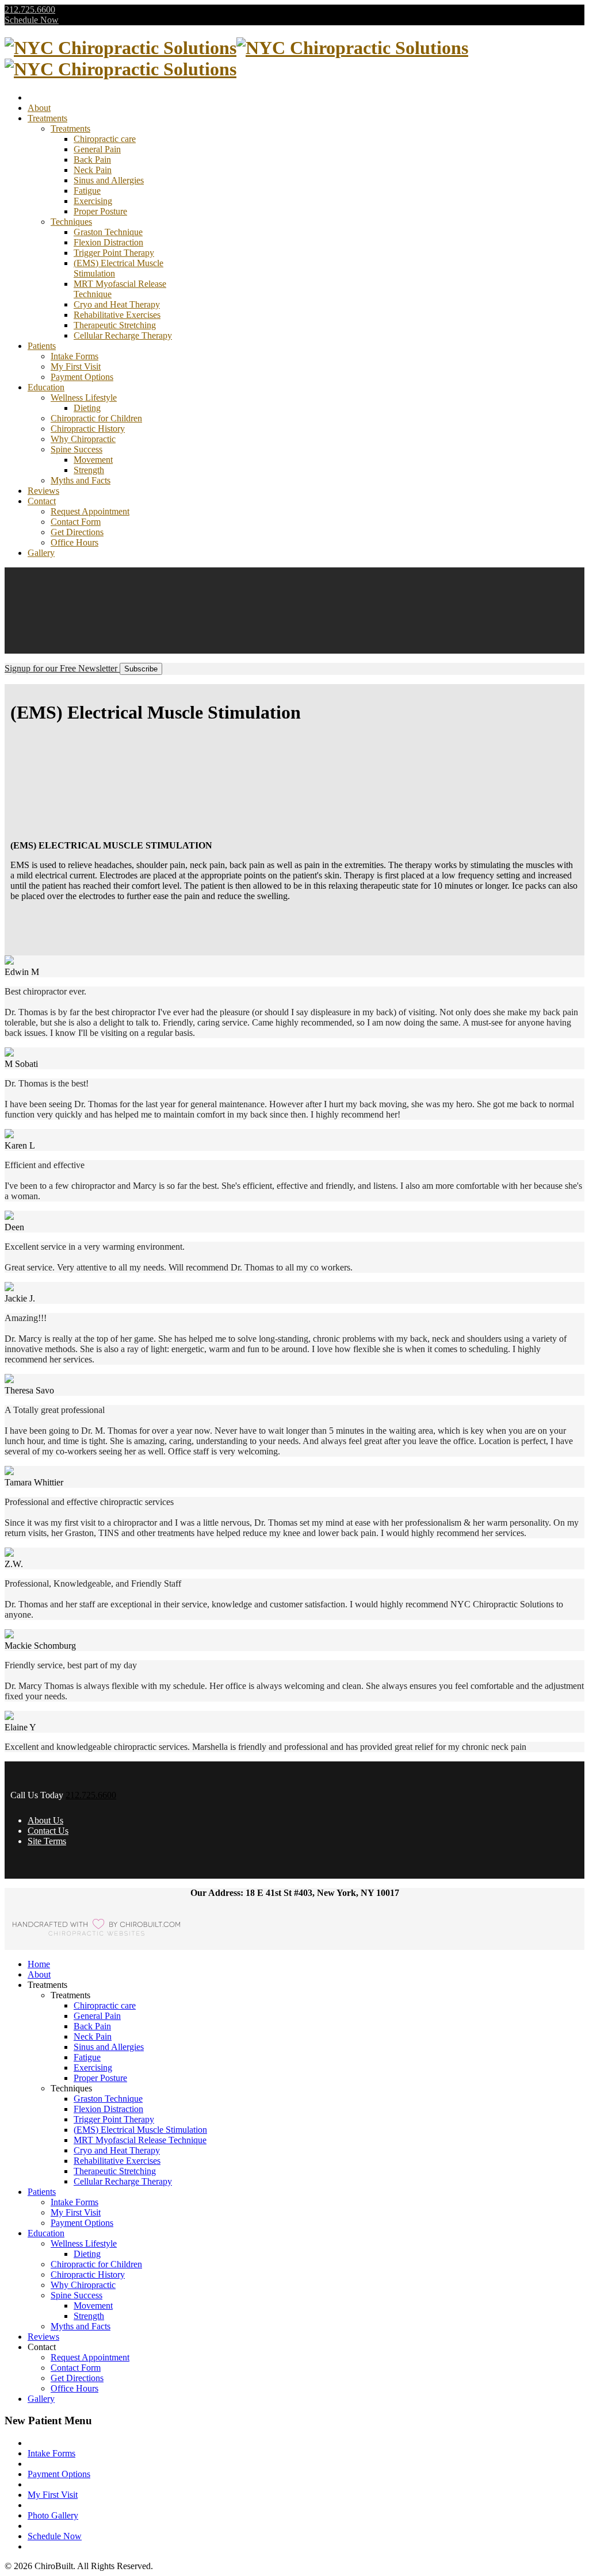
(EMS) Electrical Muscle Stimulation (140, 2130)
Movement (93, 460)
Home (39, 1964)
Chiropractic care (105, 139)
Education (46, 387)
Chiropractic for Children (96, 418)
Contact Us (48, 1831)
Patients (42, 346)
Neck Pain (93, 170)
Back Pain (92, 160)
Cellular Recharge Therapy (123, 335)
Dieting (87, 408)
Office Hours (74, 542)
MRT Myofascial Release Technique (140, 2140)
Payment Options (82, 377)
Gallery (41, 553)
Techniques (71, 222)
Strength (89, 470)
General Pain (97, 149)
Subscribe (141, 669)
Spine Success (77, 449)
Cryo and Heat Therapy (117, 304)
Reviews (43, 491)
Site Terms (47, 1841)
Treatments (47, 118)
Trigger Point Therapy (114, 253)
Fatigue (87, 191)
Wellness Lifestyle (84, 398)
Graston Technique (108, 232)
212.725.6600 (30, 9)
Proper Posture (100, 211)
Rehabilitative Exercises (117, 315)
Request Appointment (90, 511)
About (39, 108)
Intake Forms (74, 356)
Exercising (93, 201)
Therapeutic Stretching (115, 325)
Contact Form (76, 522)
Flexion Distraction (108, 242)
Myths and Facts (81, 480)
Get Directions (77, 532)
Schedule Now (32, 20)
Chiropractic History (88, 429)
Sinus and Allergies (109, 180)
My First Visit (76, 366)
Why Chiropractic (83, 439)
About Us (45, 1820)
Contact (42, 501)
